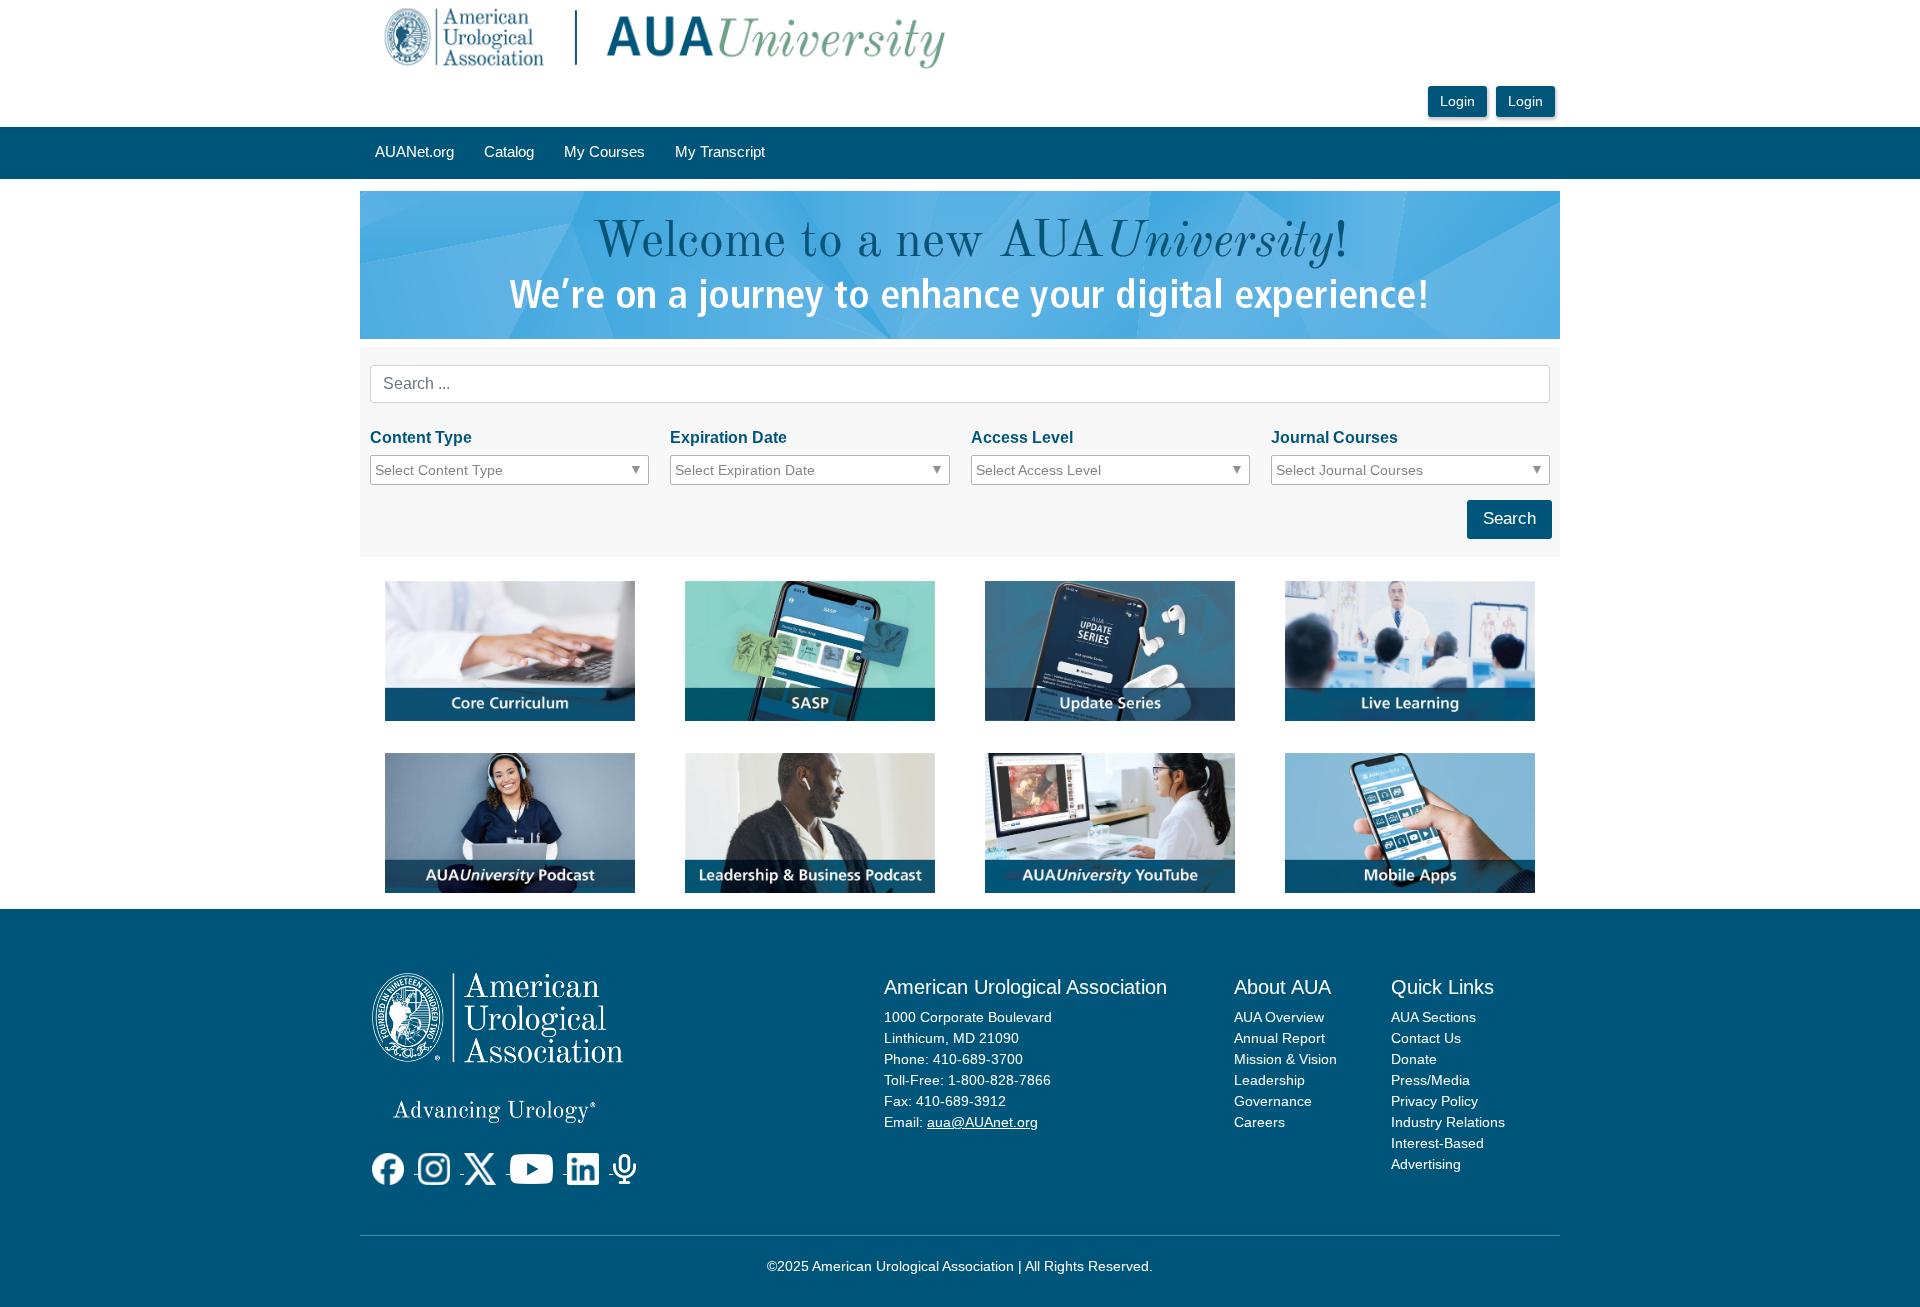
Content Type (421, 437)
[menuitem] (414, 153)
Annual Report (1279, 1038)
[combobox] (465, 470)
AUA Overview (1279, 1017)
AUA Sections (1433, 1017)
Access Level (1022, 437)
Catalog (509, 152)
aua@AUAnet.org (982, 1122)
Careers (1259, 1122)
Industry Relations (1448, 1122)
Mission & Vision (1285, 1059)
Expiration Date (728, 437)
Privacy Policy (1434, 1101)
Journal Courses (1334, 437)
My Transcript (720, 152)
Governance (1273, 1101)
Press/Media (1430, 1080)
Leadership (1269, 1080)
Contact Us (1426, 1038)
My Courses (604, 152)
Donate (1414, 1059)
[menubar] (570, 153)
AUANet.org (414, 152)
